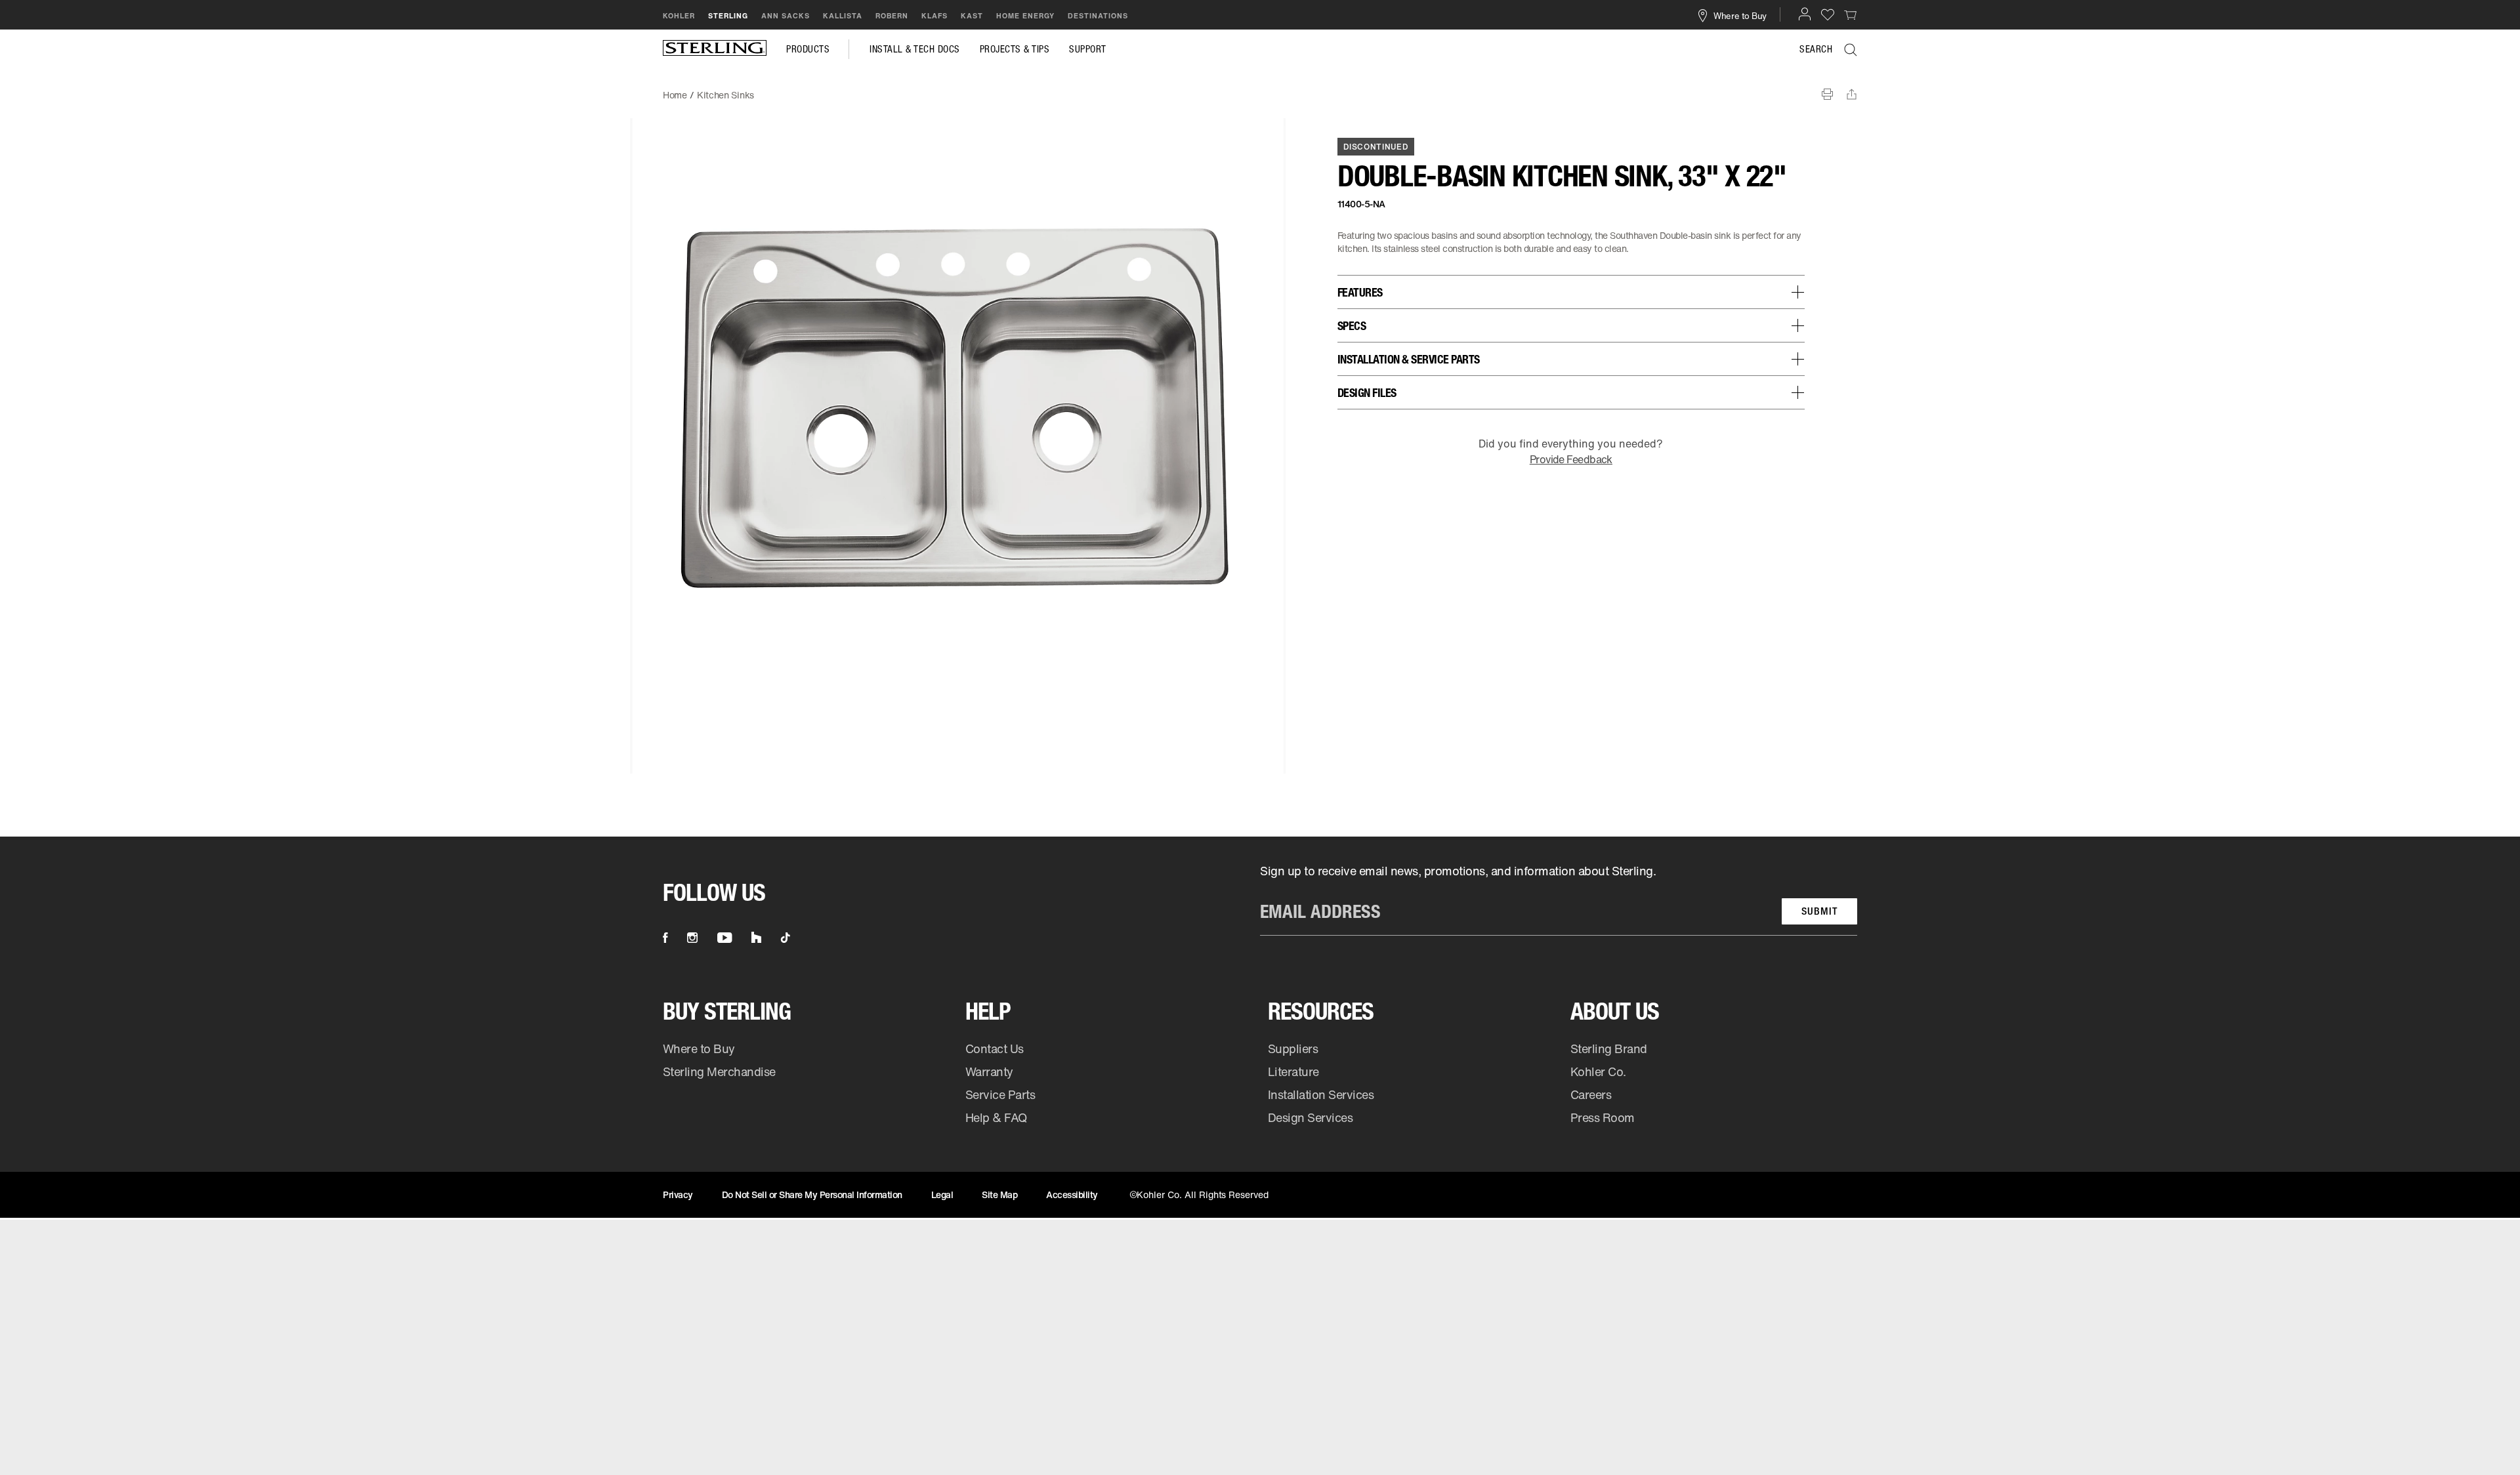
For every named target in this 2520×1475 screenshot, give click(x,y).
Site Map (999, 1195)
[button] (1805, 14)
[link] (1851, 14)
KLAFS (934, 16)
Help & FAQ (996, 1117)
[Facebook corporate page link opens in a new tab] (665, 938)
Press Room (1603, 1117)
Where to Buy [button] (1740, 15)
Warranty (989, 1071)
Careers (1591, 1094)
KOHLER (679, 16)
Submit (1819, 911)
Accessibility (1072, 1195)
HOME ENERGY (1025, 16)
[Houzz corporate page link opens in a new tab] (756, 938)
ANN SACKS (786, 16)
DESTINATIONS (1098, 16)
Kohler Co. (1598, 1071)
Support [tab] (1088, 49)
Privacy (678, 1195)
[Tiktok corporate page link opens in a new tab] (786, 938)
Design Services (1311, 1117)
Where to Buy (699, 1049)
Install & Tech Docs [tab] (915, 49)
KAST (972, 16)
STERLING (728, 16)
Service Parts (1000, 1094)
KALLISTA (843, 16)
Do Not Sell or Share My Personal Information (812, 1195)
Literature (1293, 1071)
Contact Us (995, 1049)
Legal (942, 1195)
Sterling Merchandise (719, 1071)
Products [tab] (808, 49)
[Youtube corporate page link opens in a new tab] (724, 938)
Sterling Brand (1609, 1049)
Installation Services (1321, 1094)
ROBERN (892, 16)
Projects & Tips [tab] (1015, 49)
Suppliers (1293, 1049)
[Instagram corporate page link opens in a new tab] (692, 938)
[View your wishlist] (1828, 14)
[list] (1559, 899)
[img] (715, 49)
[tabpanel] (1260, 89)
